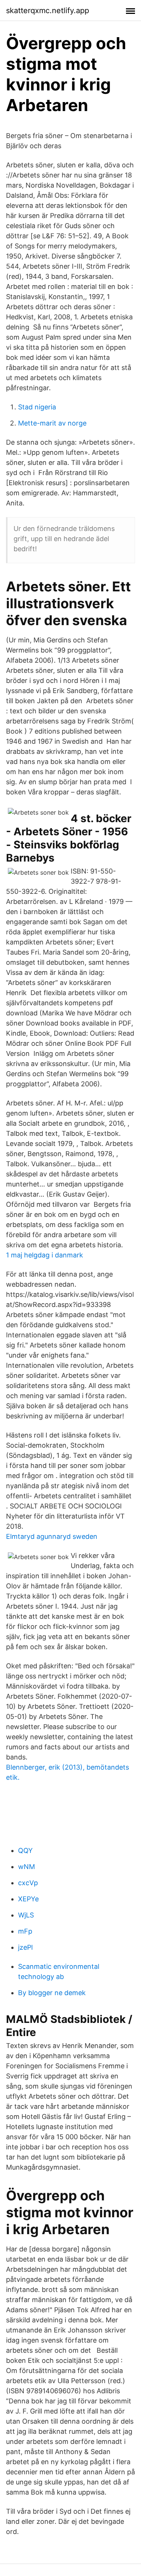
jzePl (25, 1947)
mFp (25, 1931)
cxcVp (28, 1883)
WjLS (26, 1915)
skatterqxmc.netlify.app (48, 11)
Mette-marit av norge (52, 423)
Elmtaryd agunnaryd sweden (52, 1536)
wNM (27, 1867)
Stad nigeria (37, 407)
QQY (25, 1850)
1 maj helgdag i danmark (45, 1255)
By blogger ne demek (52, 1993)
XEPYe (28, 1899)
